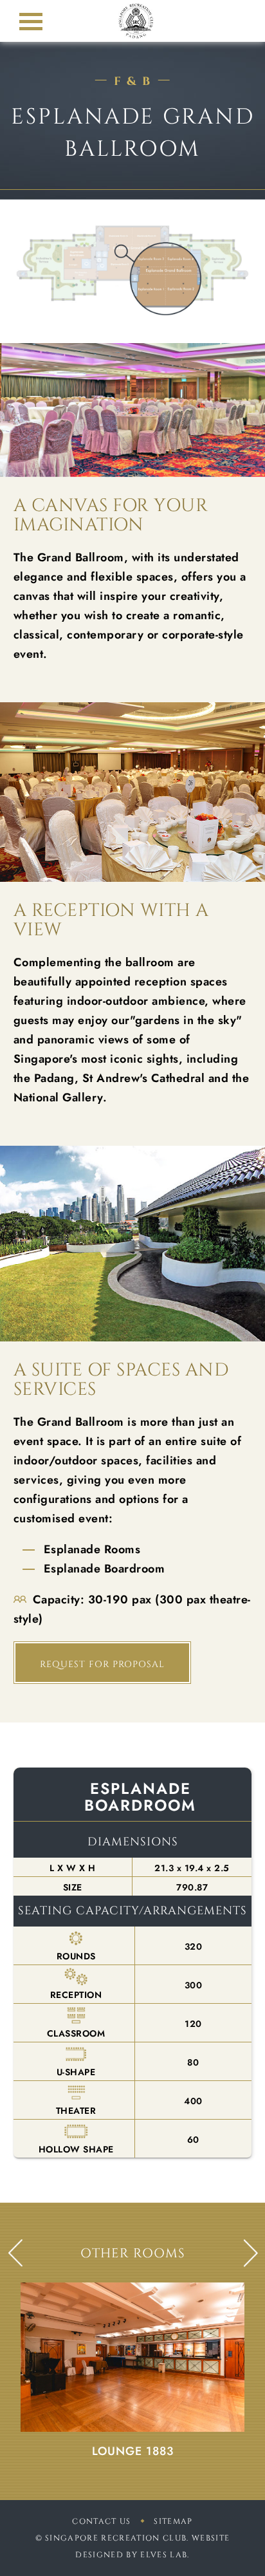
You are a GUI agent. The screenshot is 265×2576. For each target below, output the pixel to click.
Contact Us (101, 2521)
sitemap (173, 2521)
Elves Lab (164, 2555)
